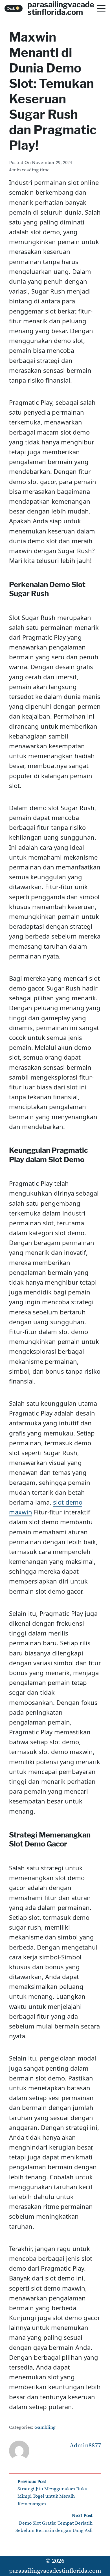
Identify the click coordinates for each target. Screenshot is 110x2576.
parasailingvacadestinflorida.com (55, 2571)
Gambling (45, 2428)
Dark (12, 9)
